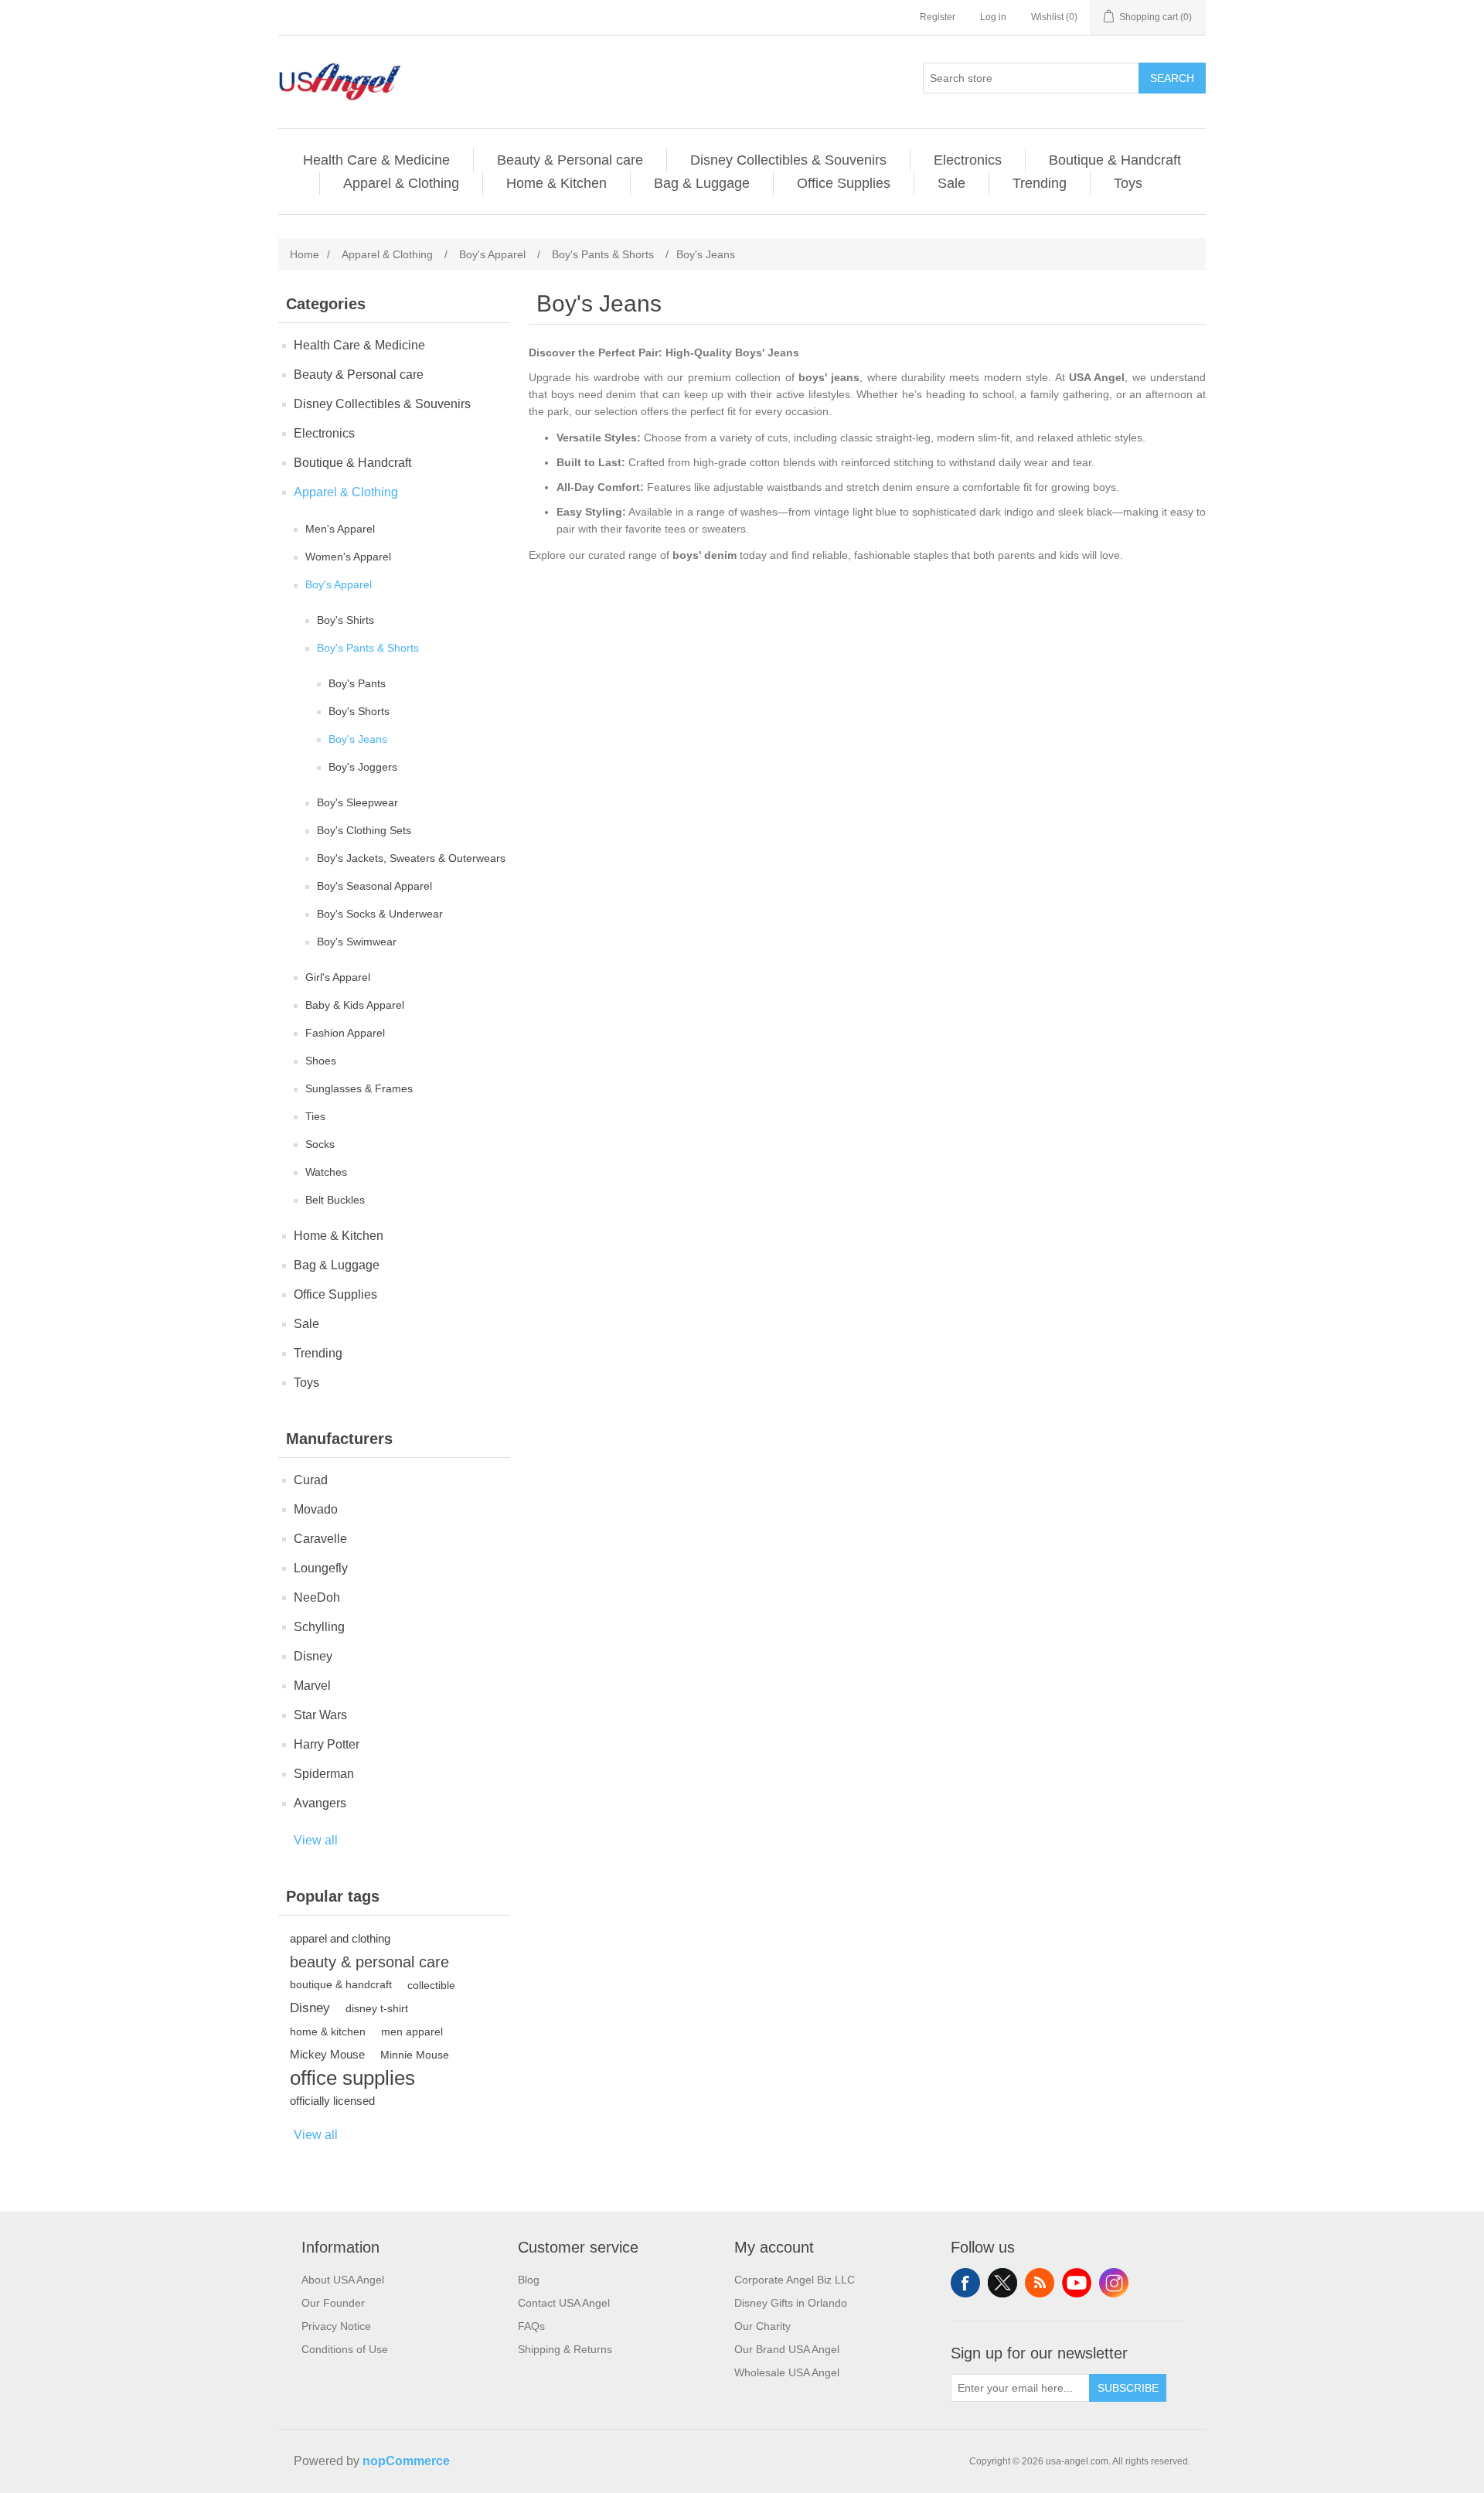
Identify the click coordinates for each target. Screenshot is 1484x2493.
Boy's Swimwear (357, 942)
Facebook (965, 2283)
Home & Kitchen (556, 183)
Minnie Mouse (415, 2055)
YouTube (1077, 2283)
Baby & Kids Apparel (355, 1005)
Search (1172, 78)
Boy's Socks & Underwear (380, 914)
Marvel (312, 1686)
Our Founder (333, 2303)
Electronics (968, 160)
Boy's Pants (357, 683)
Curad (311, 1480)
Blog (529, 2280)
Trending (1040, 183)
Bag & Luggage (702, 183)
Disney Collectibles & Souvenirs (788, 160)
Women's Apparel (348, 557)
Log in (993, 17)
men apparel (412, 2032)
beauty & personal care (369, 1962)
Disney (313, 1656)
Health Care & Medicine (376, 160)
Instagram (1114, 2283)
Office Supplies (844, 183)
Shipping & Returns (565, 2349)
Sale (951, 183)
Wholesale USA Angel (787, 2372)
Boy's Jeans (358, 739)
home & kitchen (328, 2032)
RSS (1040, 2283)
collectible (431, 1985)
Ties (315, 1116)
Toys (1128, 183)
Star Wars (320, 1715)
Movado (316, 1509)
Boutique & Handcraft (1115, 160)
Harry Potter (327, 1744)
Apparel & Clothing (401, 183)
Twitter (1002, 2283)
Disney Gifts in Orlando (791, 2303)
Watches (326, 1172)
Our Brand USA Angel (787, 2349)
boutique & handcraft (341, 1985)
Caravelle (320, 1539)
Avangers (320, 1803)
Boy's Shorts (359, 711)
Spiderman (324, 1774)
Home (305, 254)
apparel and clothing (340, 1938)
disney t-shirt (377, 2008)
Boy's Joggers (363, 767)
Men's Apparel (340, 529)
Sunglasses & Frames (359, 1088)
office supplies (352, 2078)
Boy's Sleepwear (357, 802)
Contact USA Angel (564, 2303)
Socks (320, 1144)
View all (316, 1840)
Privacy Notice (336, 2326)
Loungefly (321, 1568)
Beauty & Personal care (570, 160)
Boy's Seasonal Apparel (374, 886)
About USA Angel (343, 2280)
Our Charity (762, 2326)
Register (938, 17)
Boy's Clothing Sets (364, 830)
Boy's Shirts (345, 620)
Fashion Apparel (345, 1033)
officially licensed (332, 2101)
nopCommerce (406, 2461)
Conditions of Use (345, 2349)
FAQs (531, 2326)
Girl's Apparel (338, 977)
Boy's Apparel (339, 584)
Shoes (321, 1061)
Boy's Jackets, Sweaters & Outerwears (411, 858)
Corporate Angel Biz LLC (795, 2280)
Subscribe (1128, 2388)
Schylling (319, 1627)
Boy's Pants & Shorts (368, 648)
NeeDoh (317, 1597)
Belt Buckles (335, 1200)
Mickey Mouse (327, 2054)
